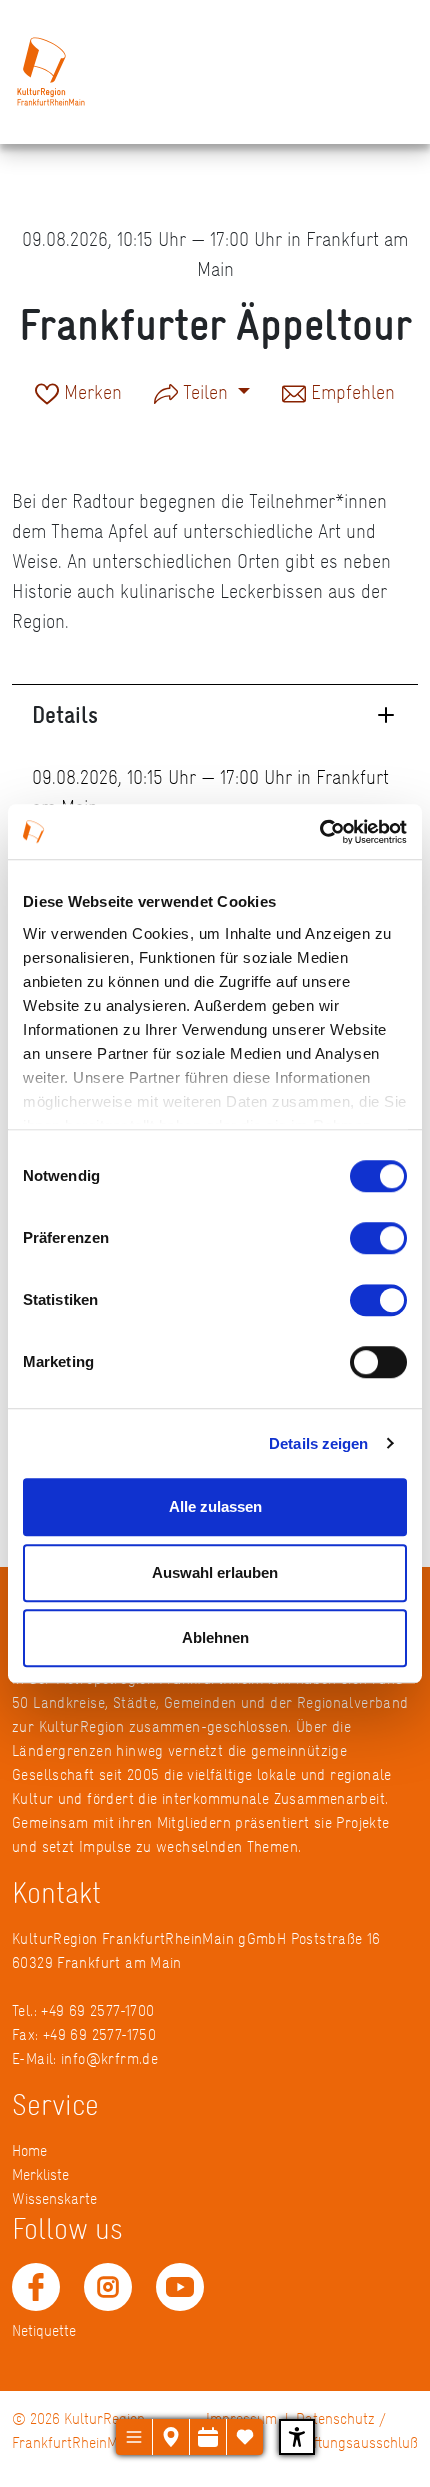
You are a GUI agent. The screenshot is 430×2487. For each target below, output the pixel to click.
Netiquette (44, 2330)
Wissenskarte (54, 2198)
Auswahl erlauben (215, 1572)
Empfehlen (350, 394)
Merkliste (40, 2174)
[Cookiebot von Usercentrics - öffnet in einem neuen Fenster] (319, 832)
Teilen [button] (205, 392)
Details (65, 714)
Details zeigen (318, 1443)
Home (29, 2150)
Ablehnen (215, 1637)
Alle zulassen (215, 1506)
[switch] (378, 1238)
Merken (90, 394)
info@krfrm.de (109, 2058)
